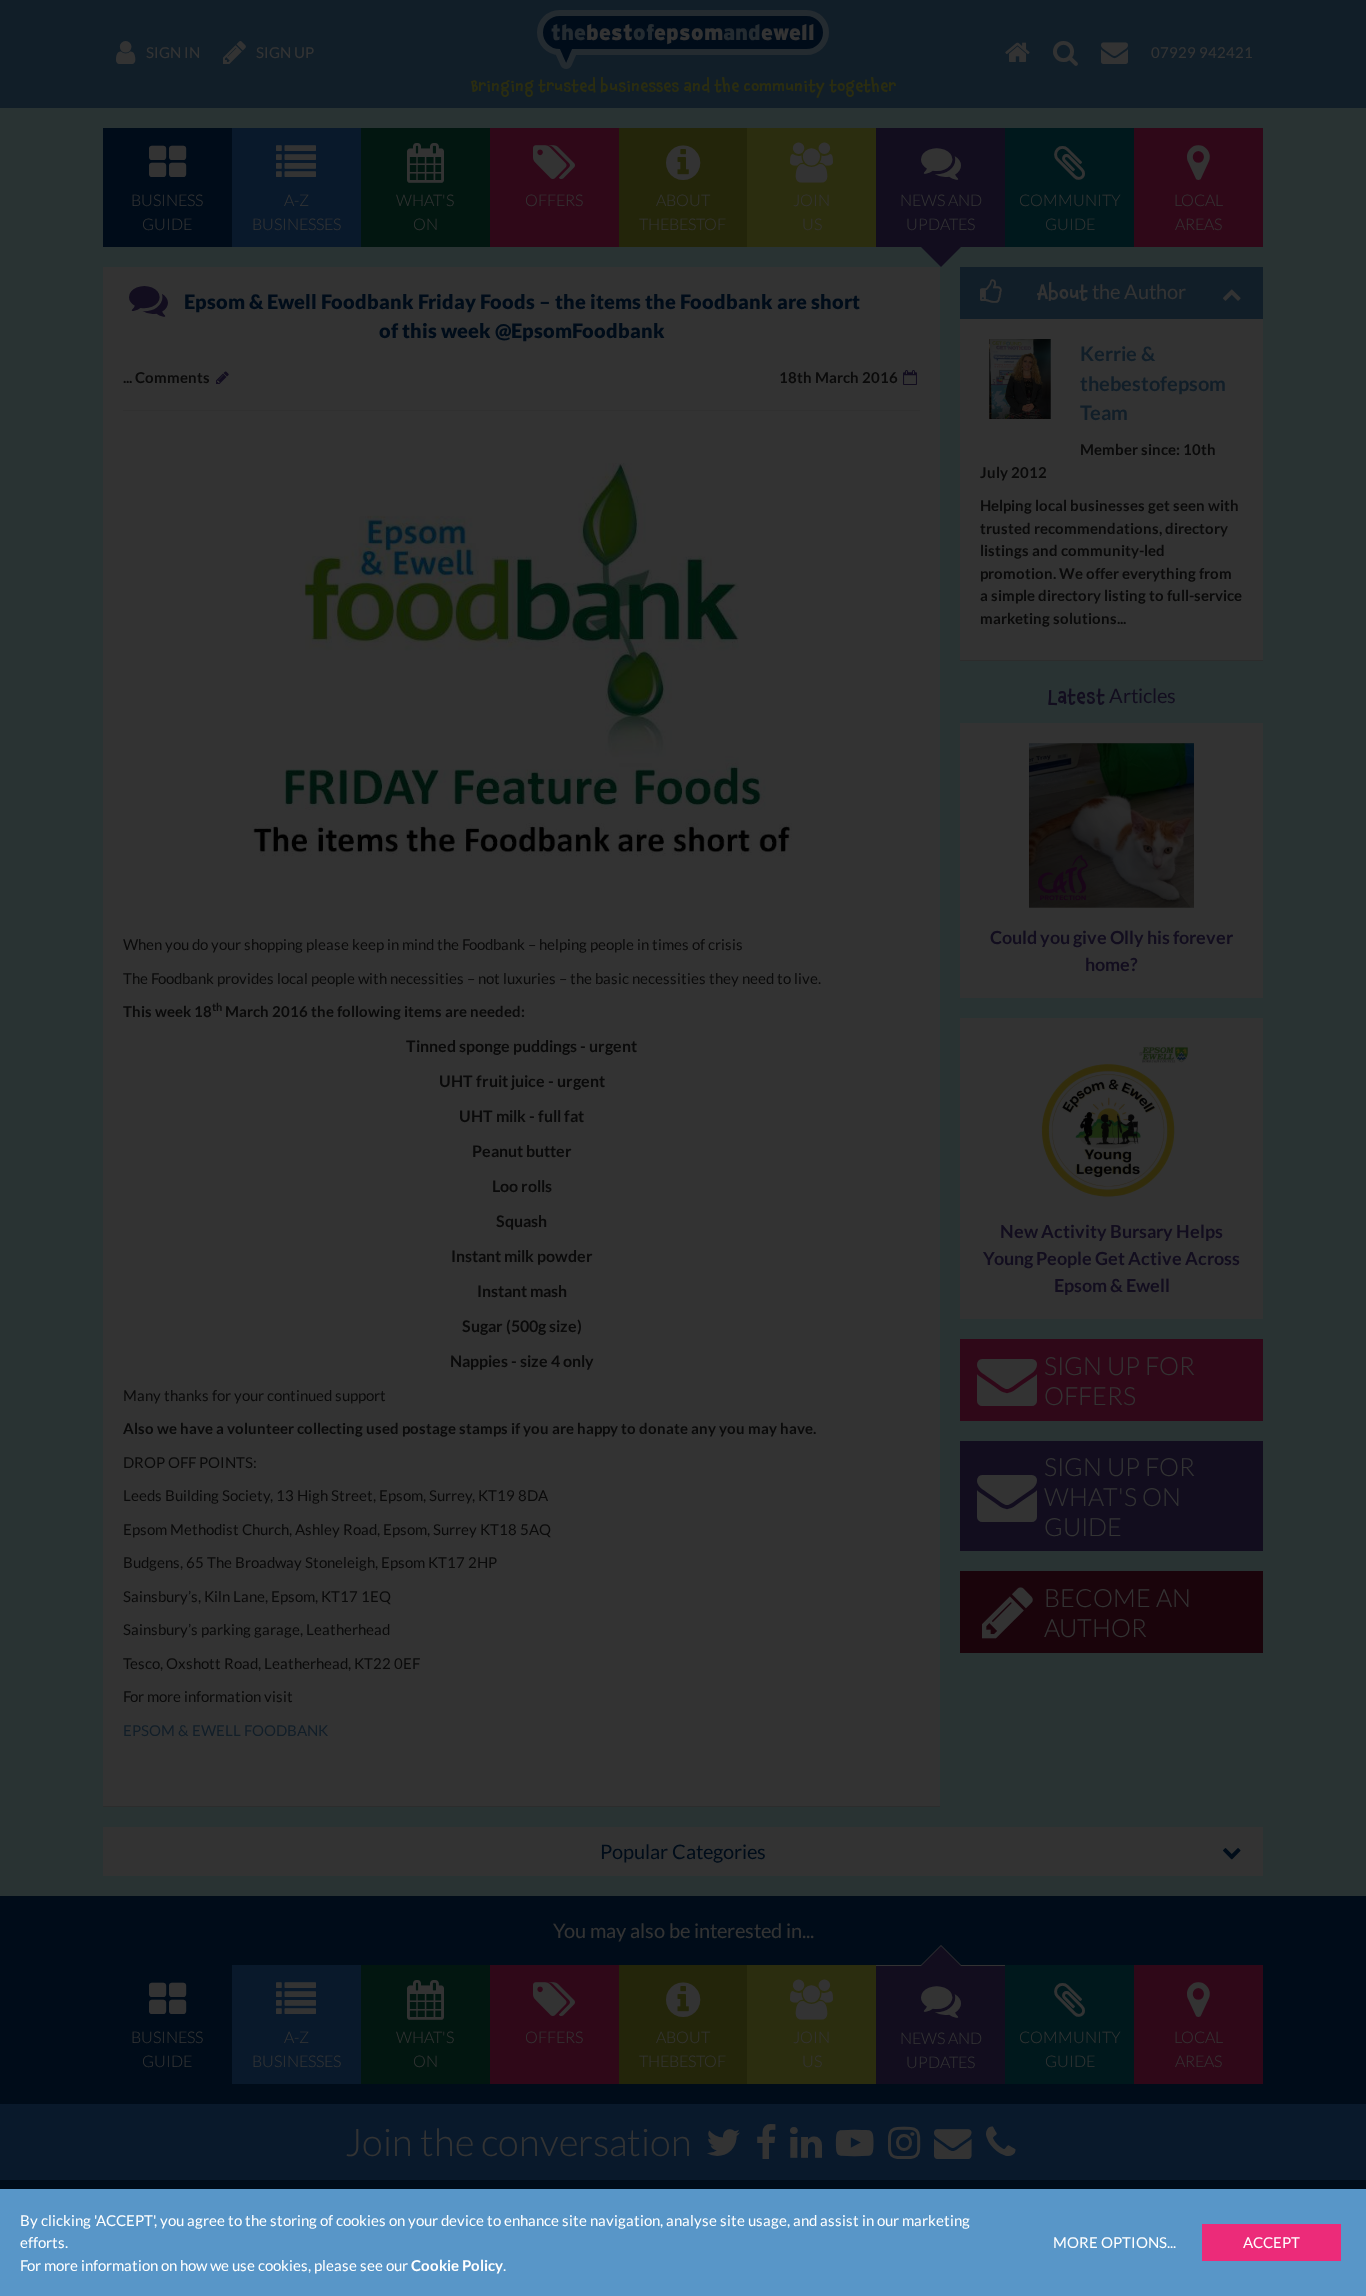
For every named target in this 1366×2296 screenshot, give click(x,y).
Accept (1271, 2242)
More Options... (1114, 2242)
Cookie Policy (457, 2265)
